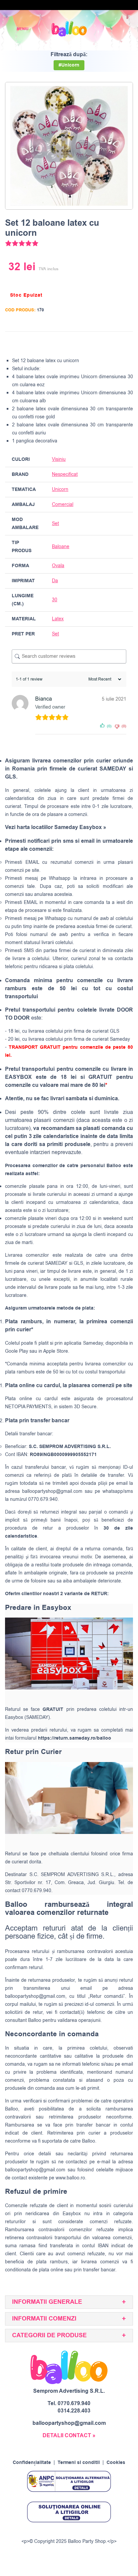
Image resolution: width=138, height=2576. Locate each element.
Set (55, 524)
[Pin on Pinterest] (114, 343)
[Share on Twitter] (101, 343)
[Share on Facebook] (88, 343)
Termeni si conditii (79, 2463)
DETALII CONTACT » (69, 2436)
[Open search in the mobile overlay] (110, 29)
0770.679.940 (74, 2403)
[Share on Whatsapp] (127, 343)
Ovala (58, 566)
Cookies (116, 2463)
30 (55, 600)
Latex (58, 619)
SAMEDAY (56, 1263)
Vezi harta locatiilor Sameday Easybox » (56, 827)
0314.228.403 (74, 2411)
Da (55, 581)
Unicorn (60, 489)
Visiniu (59, 459)
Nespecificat (65, 474)
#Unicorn (69, 65)
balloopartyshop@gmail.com (52, 1491)
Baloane (61, 547)
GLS (78, 1263)
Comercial (63, 504)
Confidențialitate (32, 2463)
